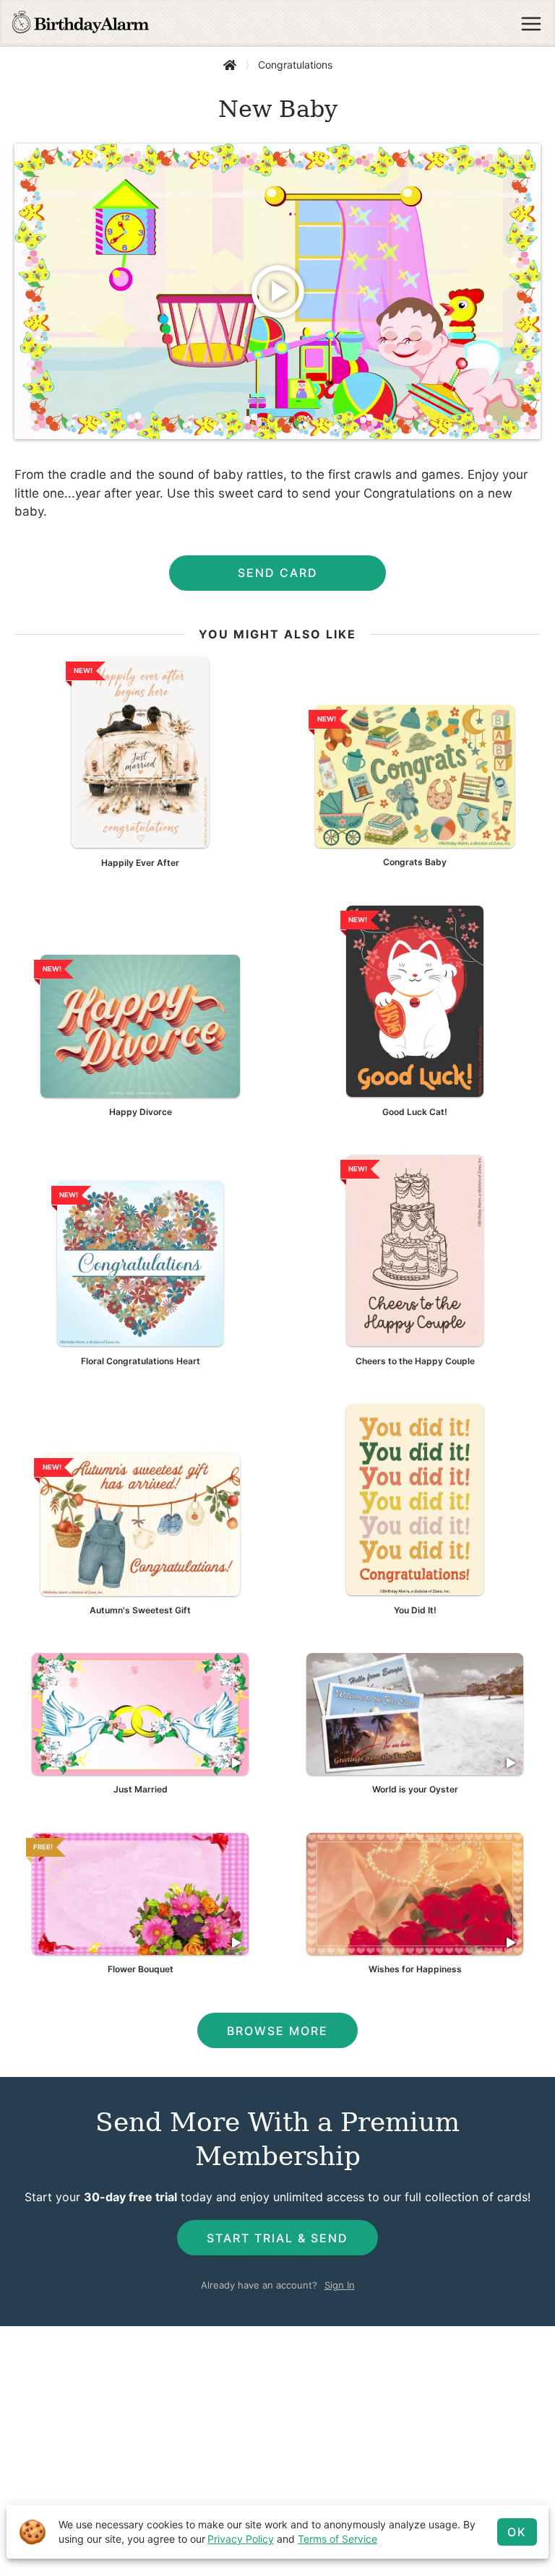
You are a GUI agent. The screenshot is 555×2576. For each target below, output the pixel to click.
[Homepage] (81, 24)
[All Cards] (230, 65)
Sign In (340, 2285)
